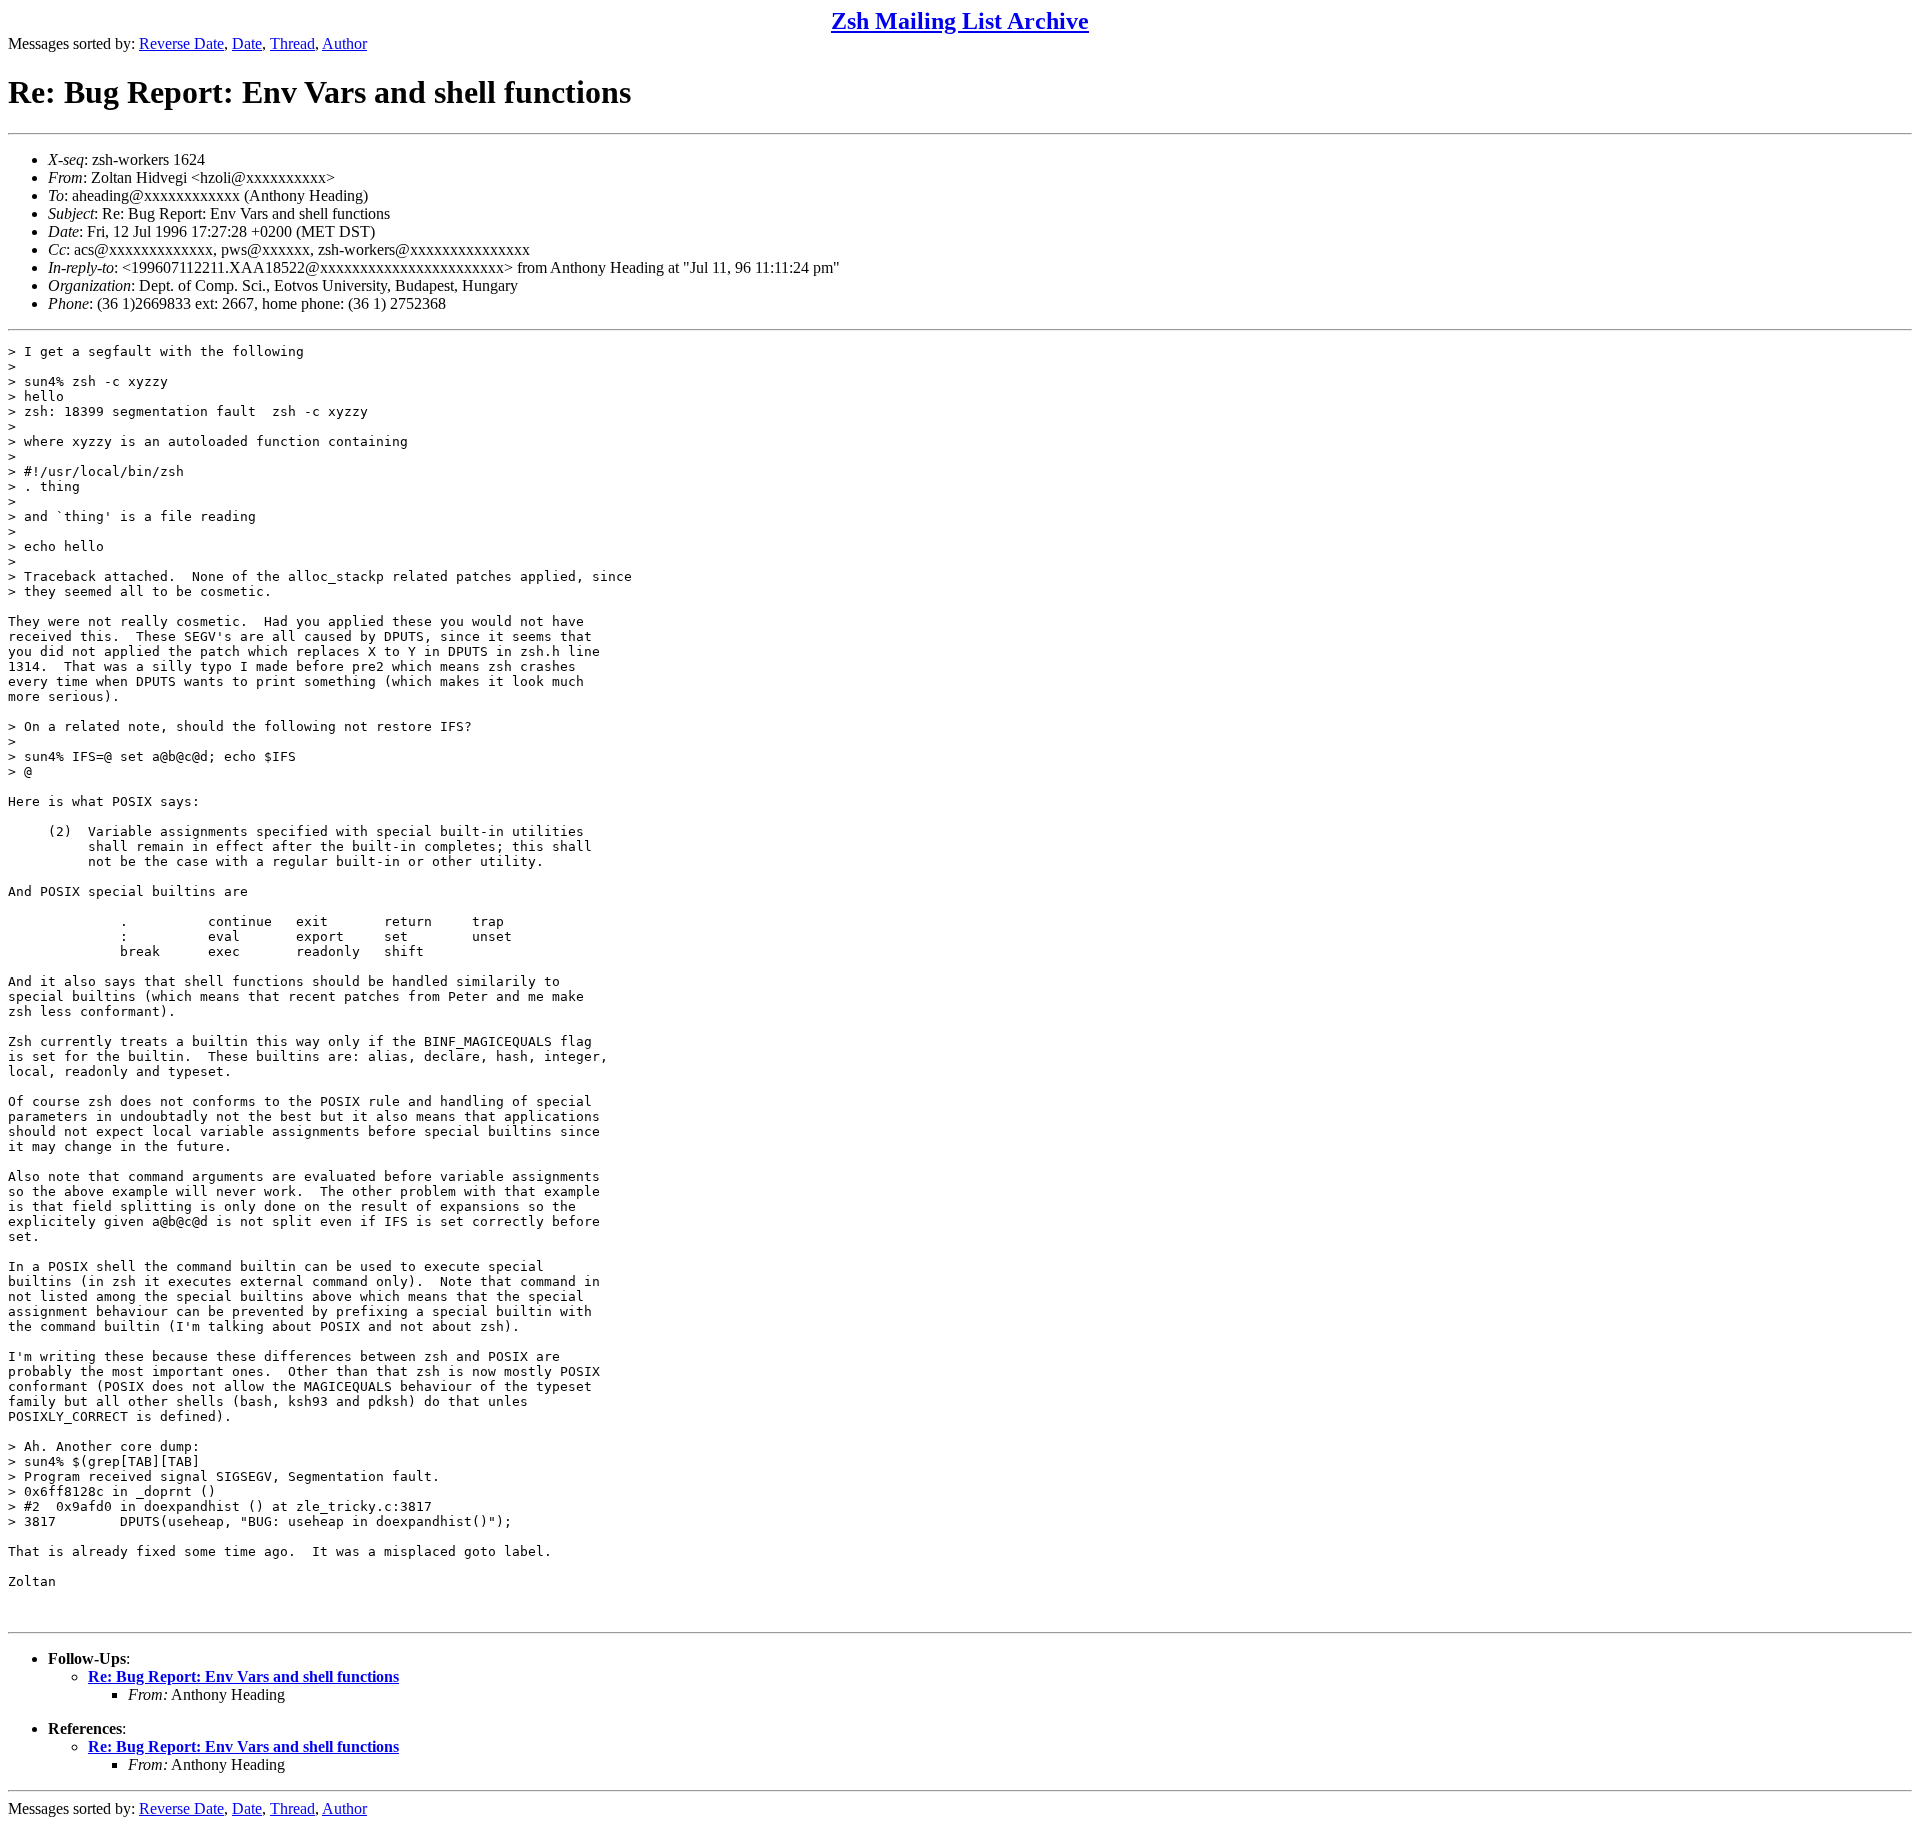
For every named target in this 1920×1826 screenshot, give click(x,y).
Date (247, 43)
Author (344, 43)
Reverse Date (181, 43)
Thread (292, 43)
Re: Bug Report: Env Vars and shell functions (243, 1676)
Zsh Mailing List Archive (960, 21)
